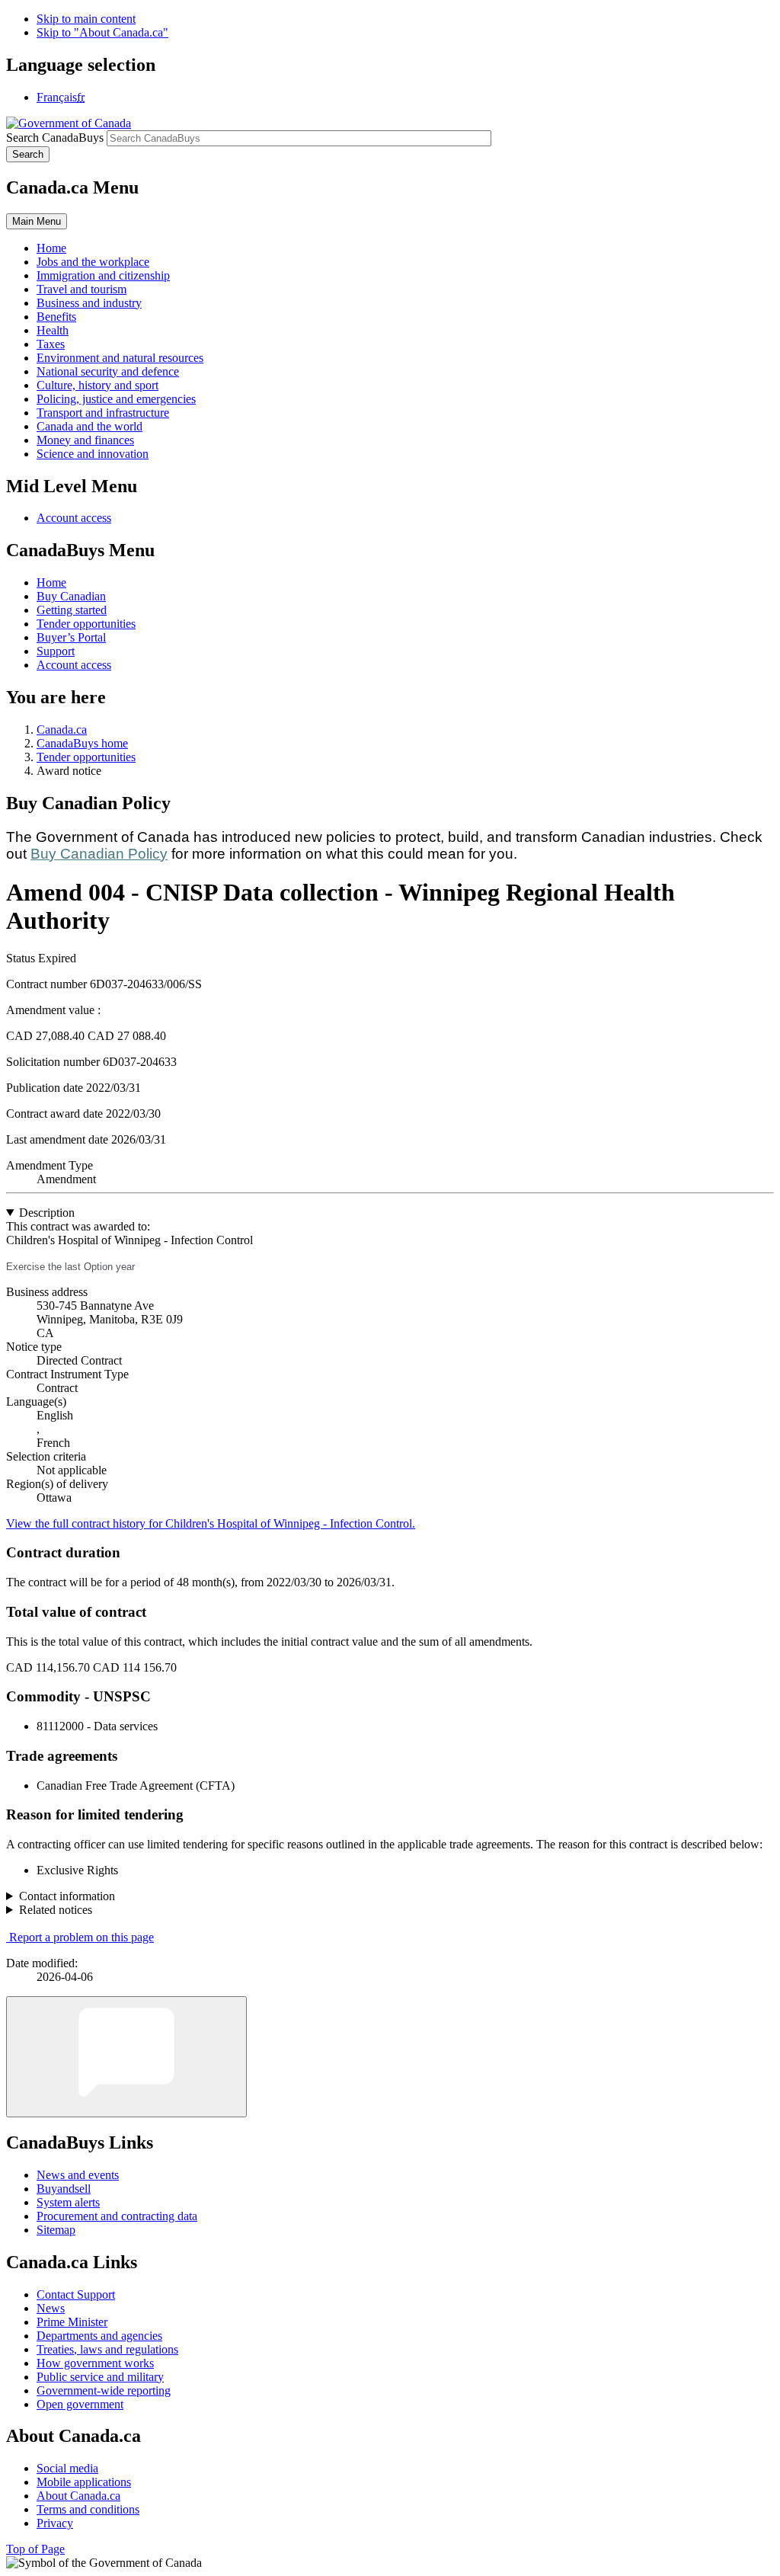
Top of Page (35, 2549)
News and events (78, 2175)
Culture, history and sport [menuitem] (97, 385)
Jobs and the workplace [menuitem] (93, 262)
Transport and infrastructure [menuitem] (103, 413)
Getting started (72, 610)
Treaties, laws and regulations (107, 2349)
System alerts (68, 2202)
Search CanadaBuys (55, 138)
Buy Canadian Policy (99, 854)
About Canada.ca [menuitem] (78, 2496)
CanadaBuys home (82, 743)
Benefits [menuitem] (56, 317)
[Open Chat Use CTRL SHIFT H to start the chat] (126, 2057)
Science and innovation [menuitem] (93, 454)
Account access (74, 518)
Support (56, 651)
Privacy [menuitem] (55, 2523)
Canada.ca (62, 730)
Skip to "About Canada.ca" (102, 32)
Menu (37, 221)
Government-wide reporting (104, 2390)
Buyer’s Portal (71, 637)
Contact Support (76, 2294)
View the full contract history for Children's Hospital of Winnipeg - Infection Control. (211, 1523)
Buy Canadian (71, 596)
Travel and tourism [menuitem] (82, 289)
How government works (95, 2363)
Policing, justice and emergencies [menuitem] (116, 399)
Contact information (67, 1896)
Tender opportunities (86, 624)
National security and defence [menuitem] (108, 371)
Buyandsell (64, 2189)
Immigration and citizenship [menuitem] (103, 275)
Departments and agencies (99, 2336)
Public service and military (100, 2377)
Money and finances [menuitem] (85, 440)
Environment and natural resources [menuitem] (120, 358)
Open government (80, 2404)
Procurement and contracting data (117, 2216)
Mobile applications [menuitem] (84, 2482)
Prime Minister (72, 2322)
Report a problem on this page (82, 1937)
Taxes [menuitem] (51, 344)
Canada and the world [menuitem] (90, 426)
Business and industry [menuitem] (89, 303)
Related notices (56, 1910)
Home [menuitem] (51, 248)
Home (51, 582)
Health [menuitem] (53, 330)
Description (47, 1213)
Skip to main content (86, 19)
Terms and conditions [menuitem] (88, 2509)
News (51, 2308)
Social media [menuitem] (67, 2468)
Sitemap (56, 2230)
